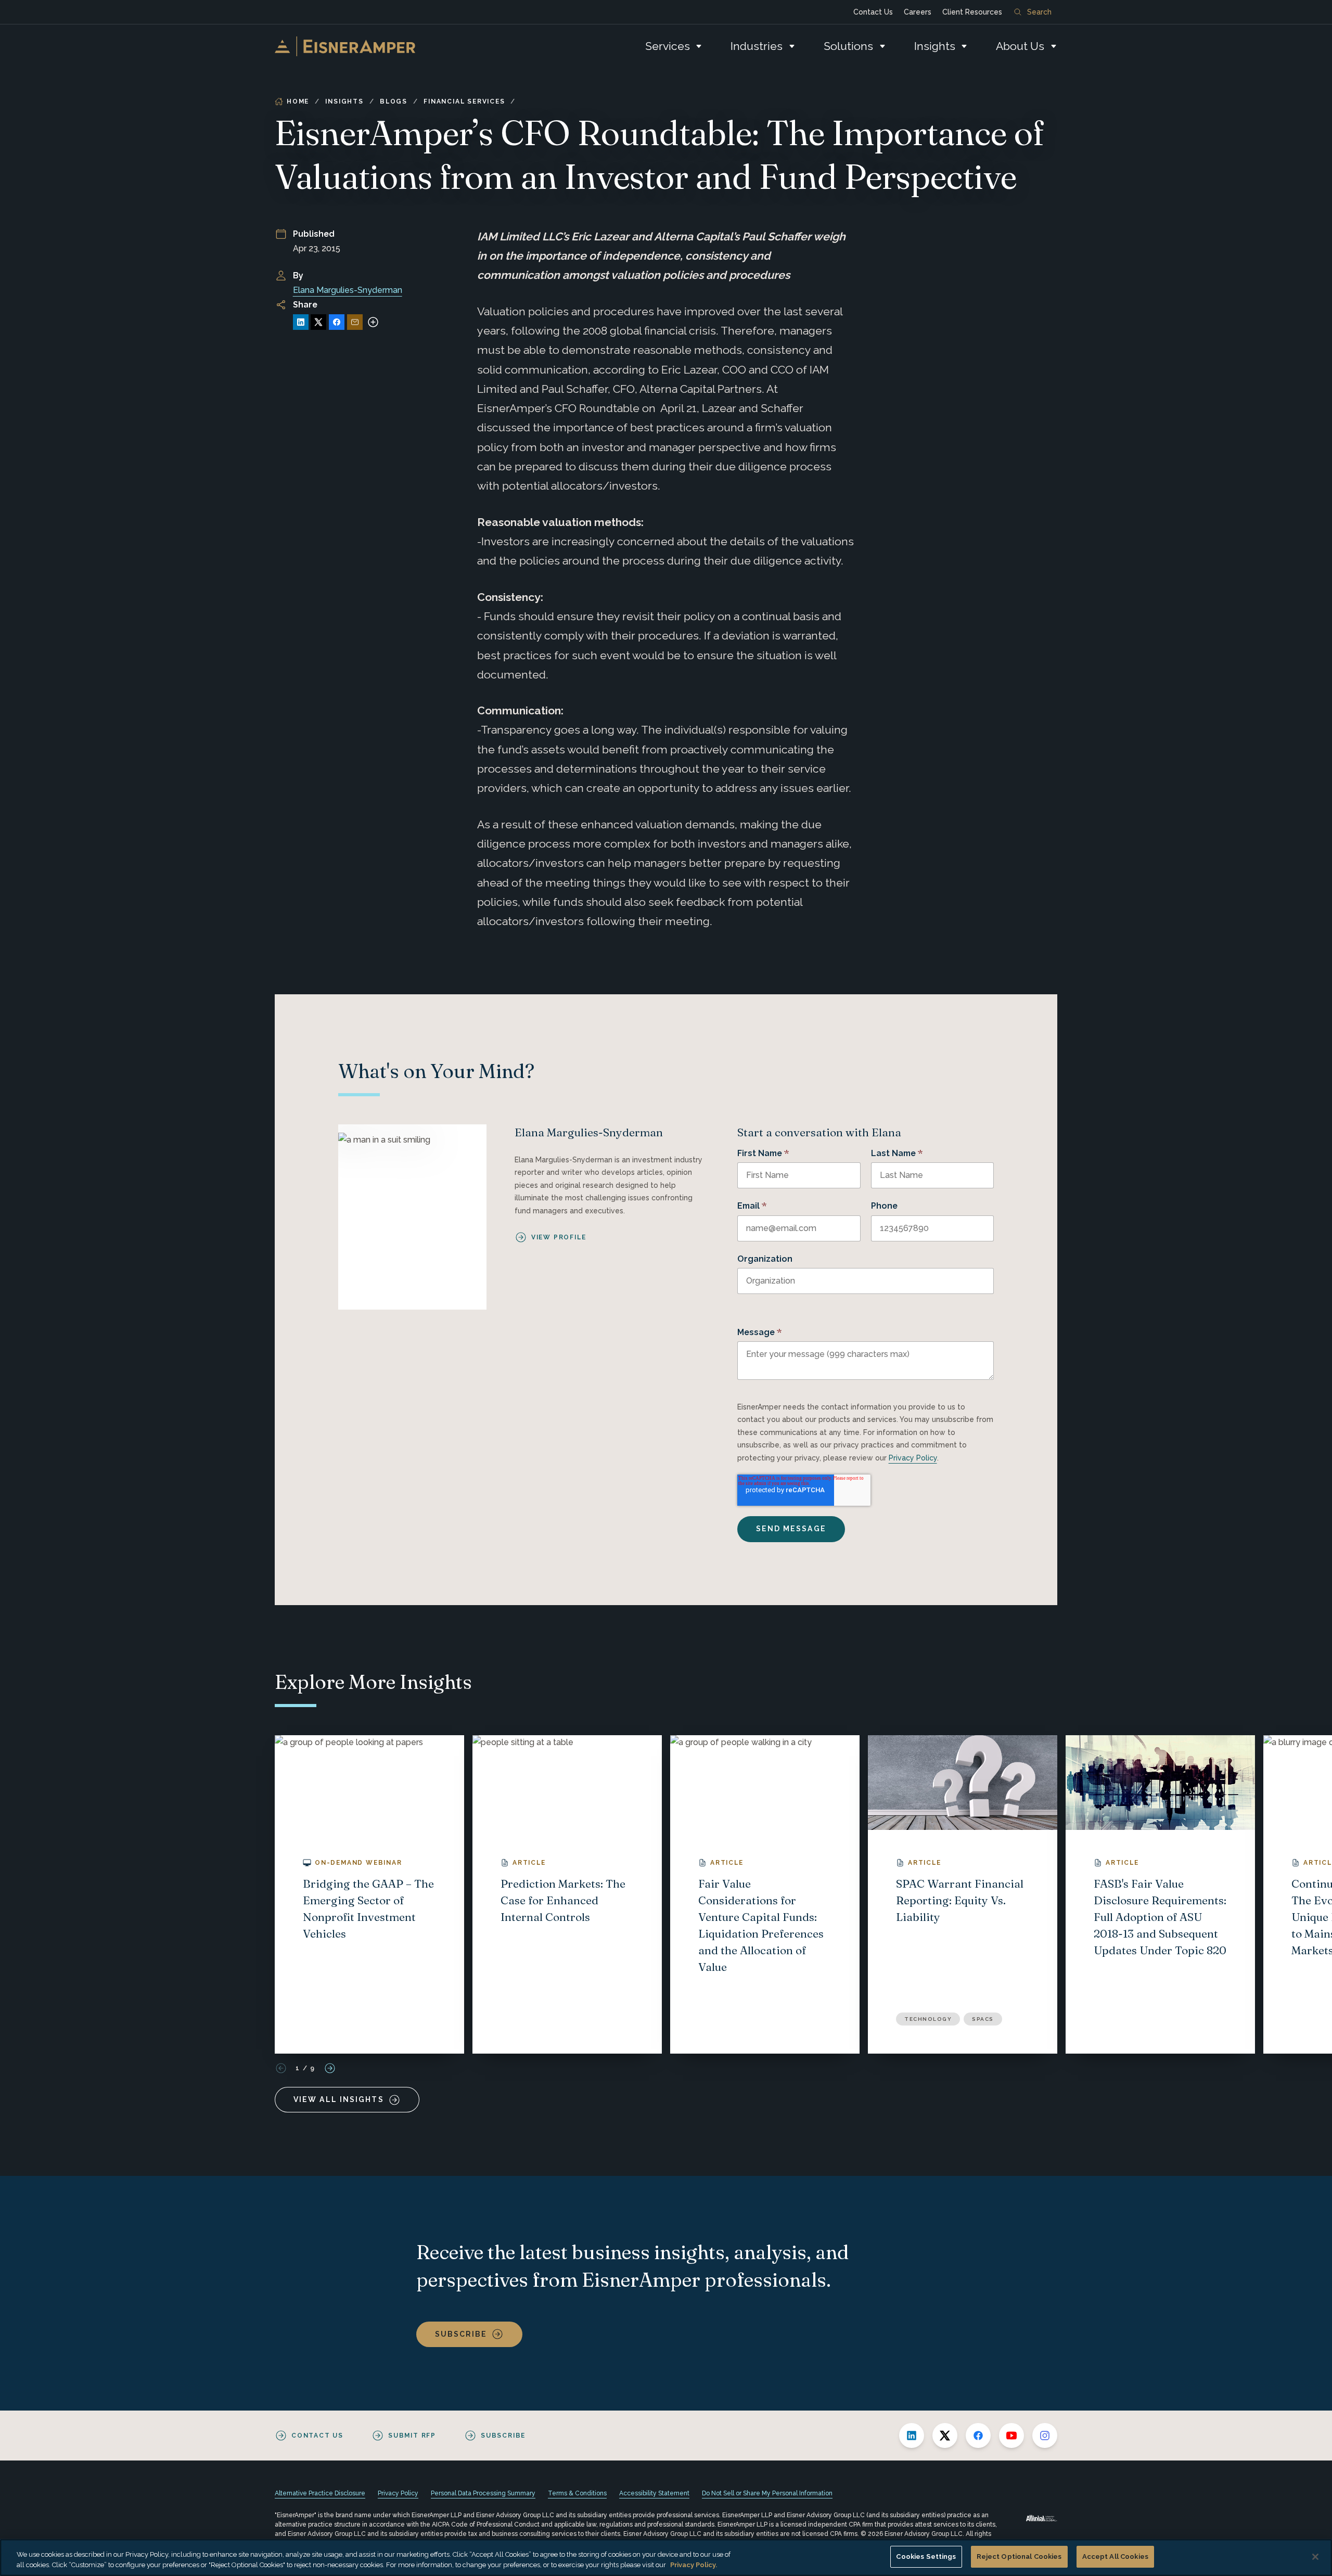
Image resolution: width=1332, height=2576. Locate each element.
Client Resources (972, 12)
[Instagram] (1045, 2436)
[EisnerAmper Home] (345, 46)
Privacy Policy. (694, 2565)
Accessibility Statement (654, 2493)
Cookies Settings (926, 2556)
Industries (757, 46)
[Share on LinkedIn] (301, 322)
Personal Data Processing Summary (483, 2493)
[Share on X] (318, 322)
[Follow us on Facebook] (978, 2436)
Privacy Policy (913, 1458)
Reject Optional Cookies (1019, 2556)
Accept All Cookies (1115, 2556)
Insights (935, 46)
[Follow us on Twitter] (945, 2436)
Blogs (394, 101)
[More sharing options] (373, 322)
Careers (918, 12)
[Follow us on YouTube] (1011, 2436)
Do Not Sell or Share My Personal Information (767, 2493)
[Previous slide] (281, 2068)
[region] (666, 2558)
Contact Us (873, 12)
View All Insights (339, 2099)
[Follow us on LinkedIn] (912, 2436)
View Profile (559, 1237)
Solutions (848, 46)
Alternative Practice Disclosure (320, 2493)
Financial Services (464, 101)
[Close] (1315, 2557)
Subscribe (461, 2334)
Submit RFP (412, 2436)
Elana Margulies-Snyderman (348, 290)
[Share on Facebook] (337, 322)
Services (668, 46)
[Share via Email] (355, 322)
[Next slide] (330, 2068)
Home (298, 101)
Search (1039, 12)
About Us (1020, 46)
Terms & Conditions (577, 2493)
